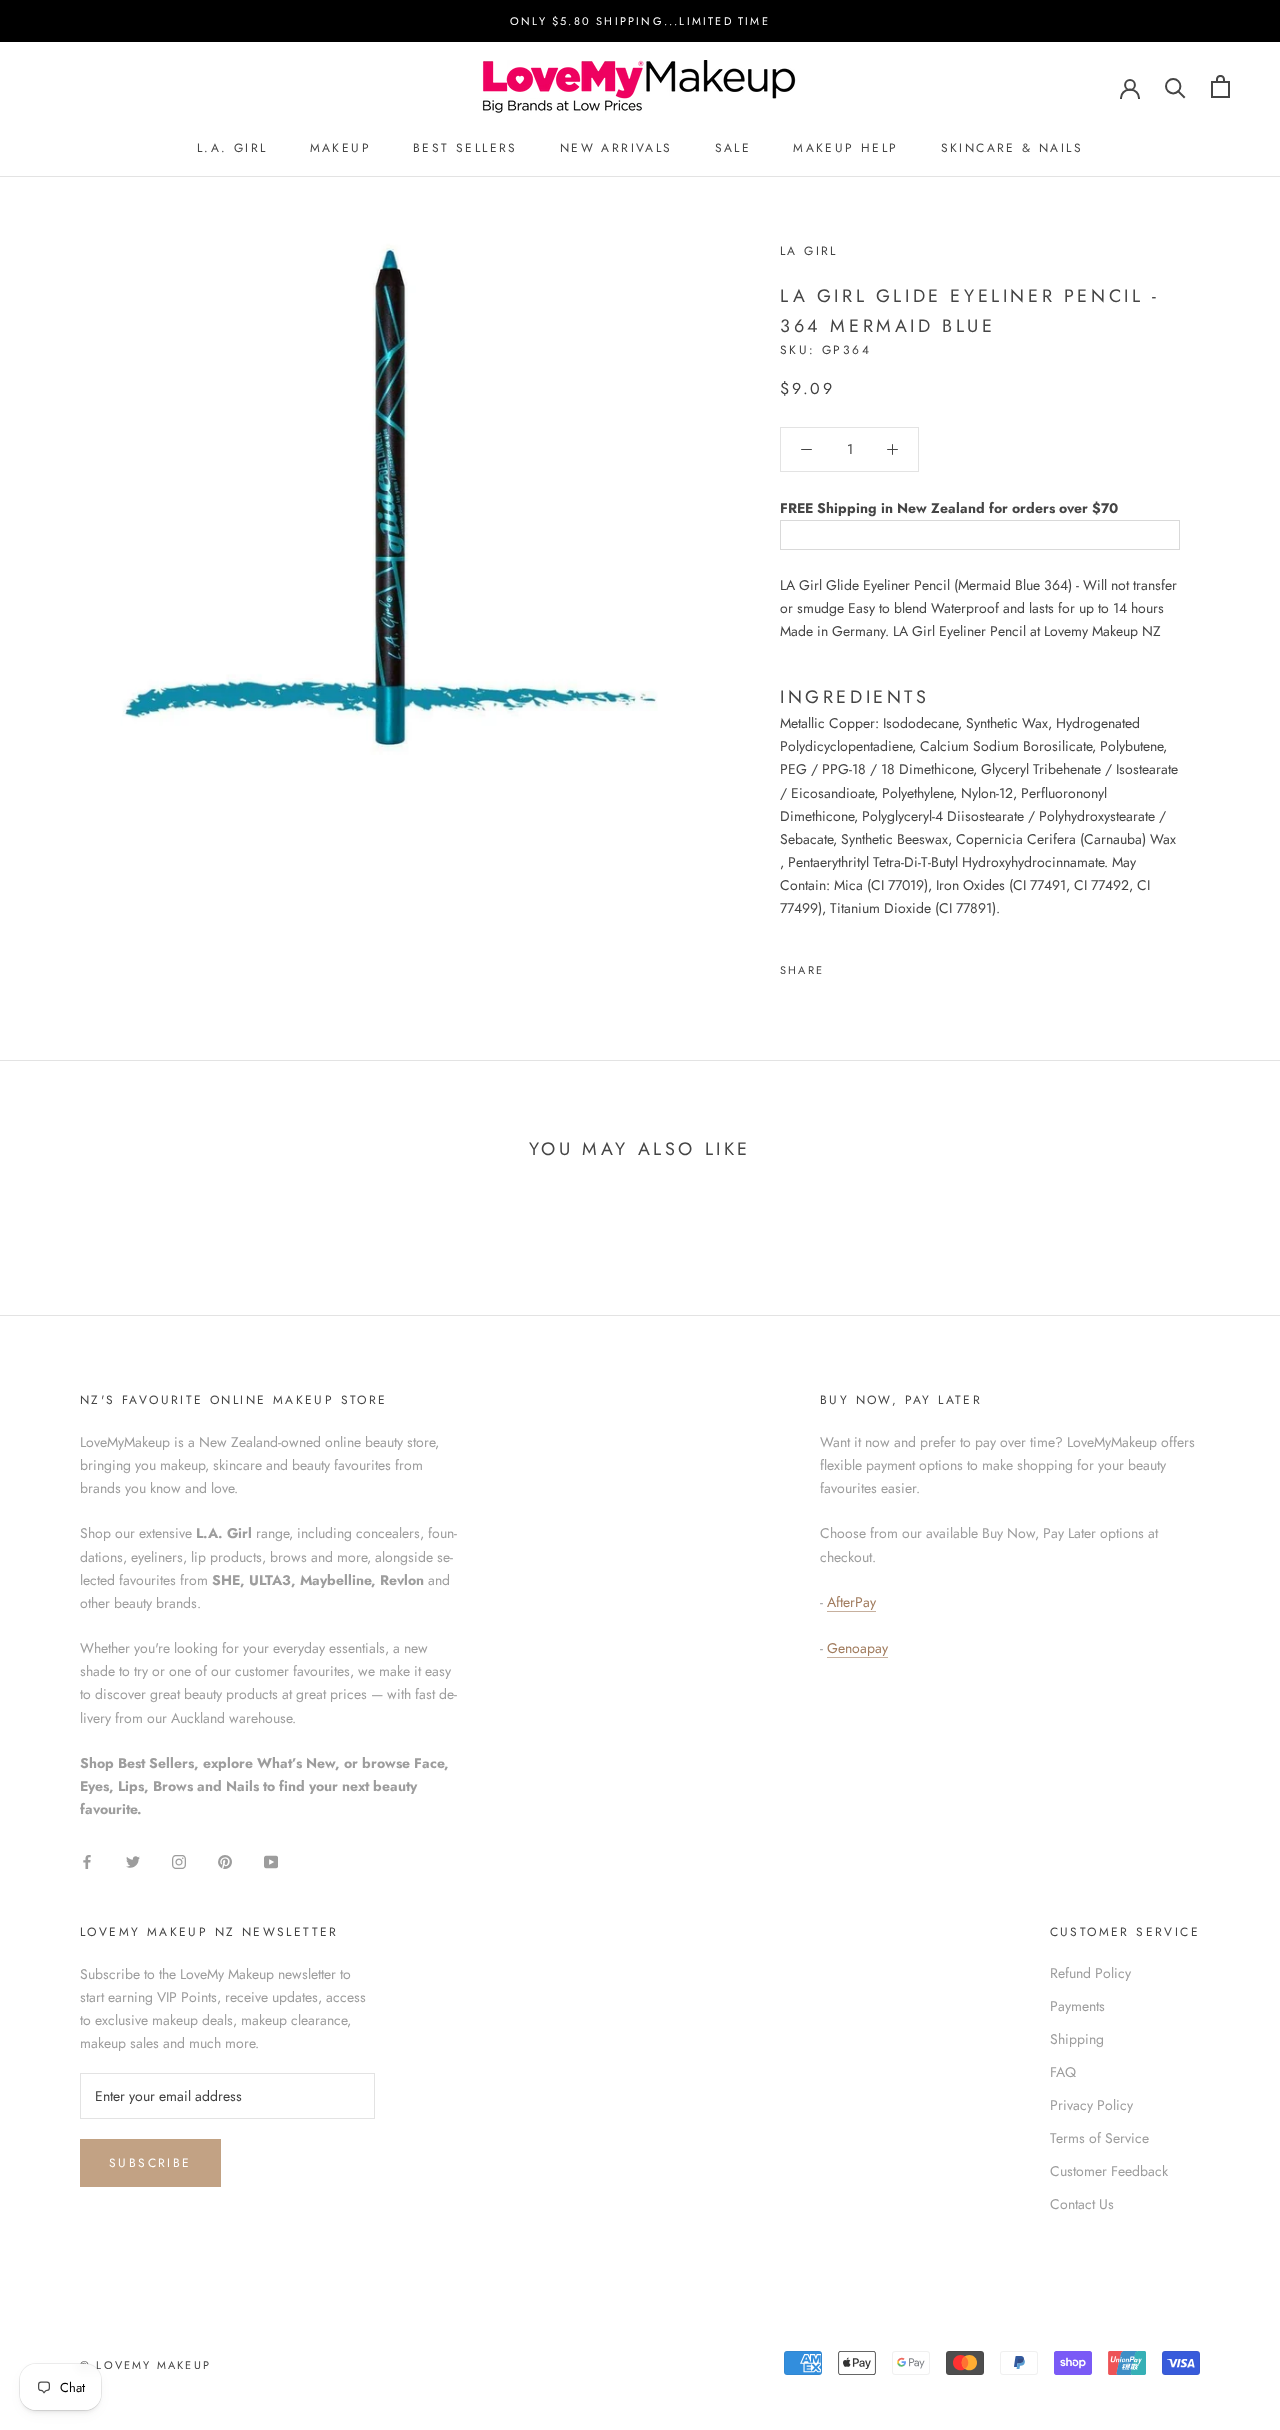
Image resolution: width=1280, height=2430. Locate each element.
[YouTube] (271, 1861)
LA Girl (809, 251)
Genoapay (857, 1648)
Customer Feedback (1109, 2171)
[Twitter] (869, 965)
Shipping (1077, 2039)
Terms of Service (1099, 2138)
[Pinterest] (895, 965)
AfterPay (851, 1602)
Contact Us (1082, 2204)
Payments (1077, 2006)
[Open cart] (1220, 86)
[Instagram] (179, 1861)
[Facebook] (843, 965)
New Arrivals (616, 148)
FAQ (1063, 2072)
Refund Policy (1090, 1973)
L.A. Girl (232, 148)
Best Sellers (465, 148)
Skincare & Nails (1012, 148)
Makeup (340, 148)
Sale (733, 148)
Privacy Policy (1091, 2105)
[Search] (1175, 86)
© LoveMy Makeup (145, 2365)
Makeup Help (845, 148)
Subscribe (150, 2163)
